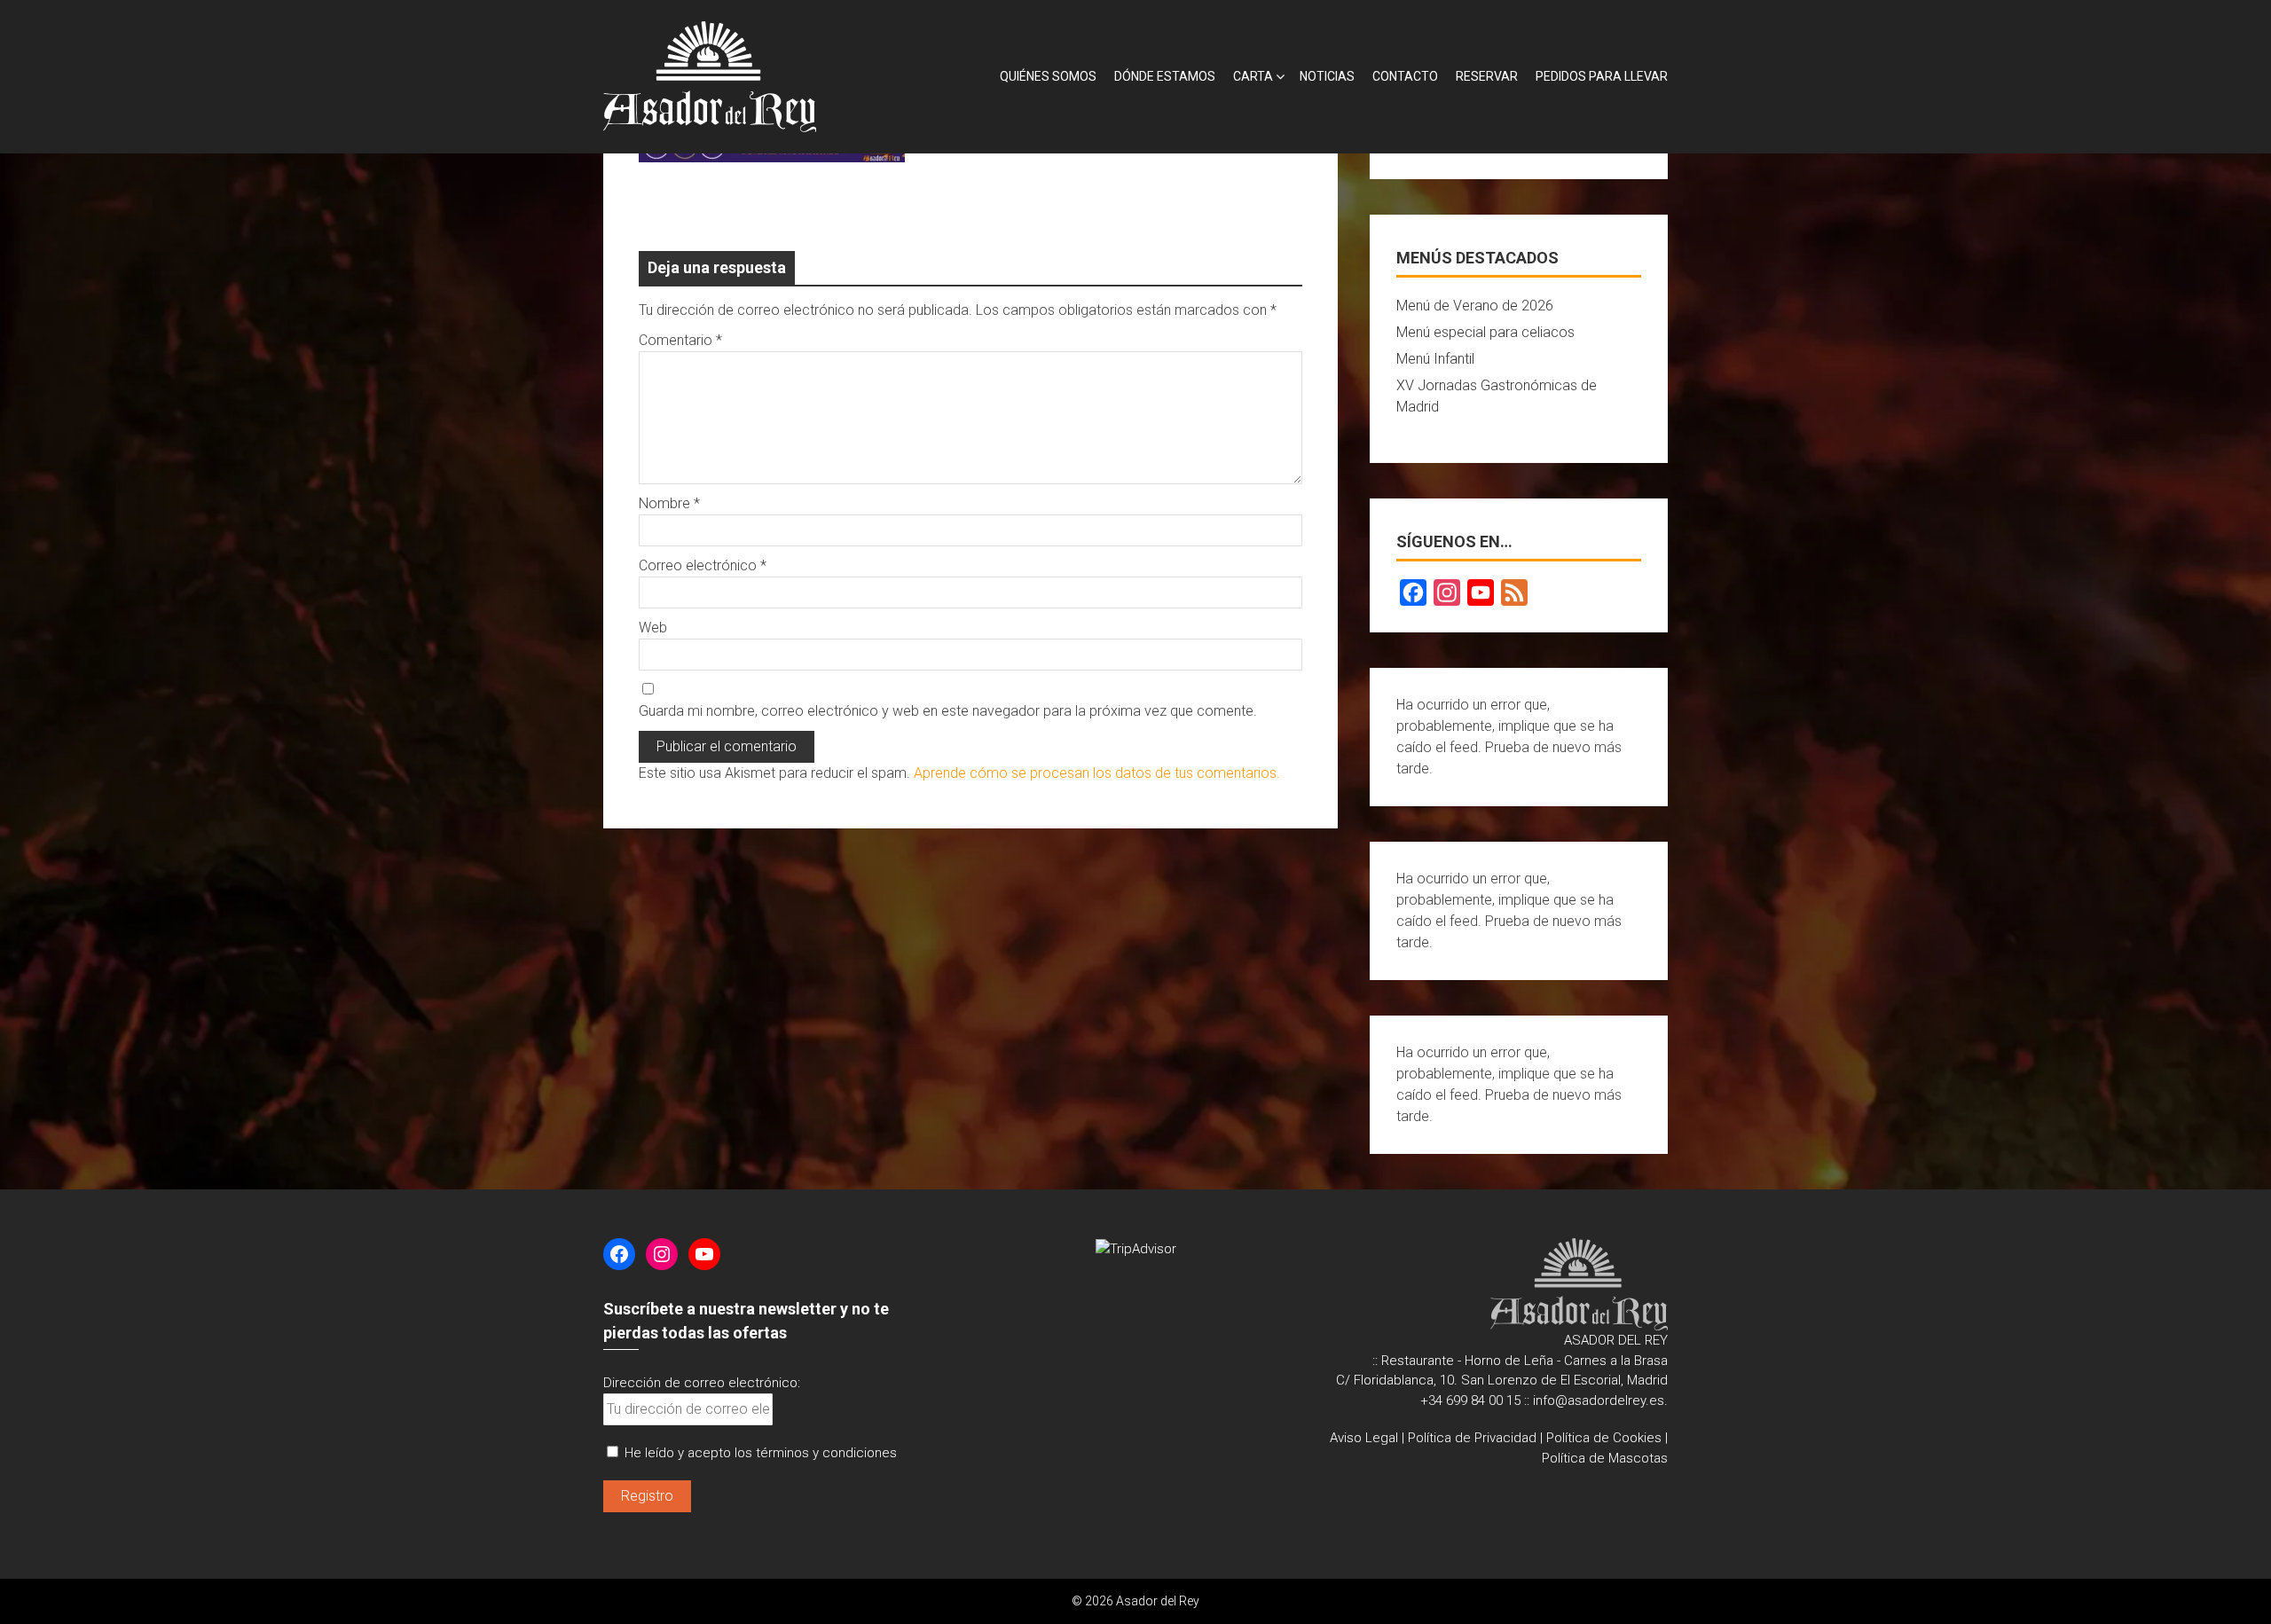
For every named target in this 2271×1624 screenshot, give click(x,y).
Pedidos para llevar (1602, 76)
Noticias (1327, 76)
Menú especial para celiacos (1485, 332)
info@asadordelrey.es (1599, 1400)
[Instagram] (1447, 592)
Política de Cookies (1604, 1438)
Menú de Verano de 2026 (1475, 306)
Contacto (1405, 76)
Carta (1253, 76)
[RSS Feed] (1514, 592)
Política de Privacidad (1472, 1438)
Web (653, 628)
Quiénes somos (1048, 76)
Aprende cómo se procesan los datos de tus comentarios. (1097, 773)
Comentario (680, 340)
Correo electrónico (703, 565)
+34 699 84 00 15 (1470, 1400)
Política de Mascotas (1605, 1458)
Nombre (669, 503)
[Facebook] (1413, 592)
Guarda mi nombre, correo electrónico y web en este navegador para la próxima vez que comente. (948, 711)
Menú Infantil (1435, 359)
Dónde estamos (1165, 76)
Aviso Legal (1364, 1438)
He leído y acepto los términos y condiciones (761, 1453)
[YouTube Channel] (1481, 592)
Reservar (1487, 76)
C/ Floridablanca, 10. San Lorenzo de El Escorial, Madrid (1502, 1380)
